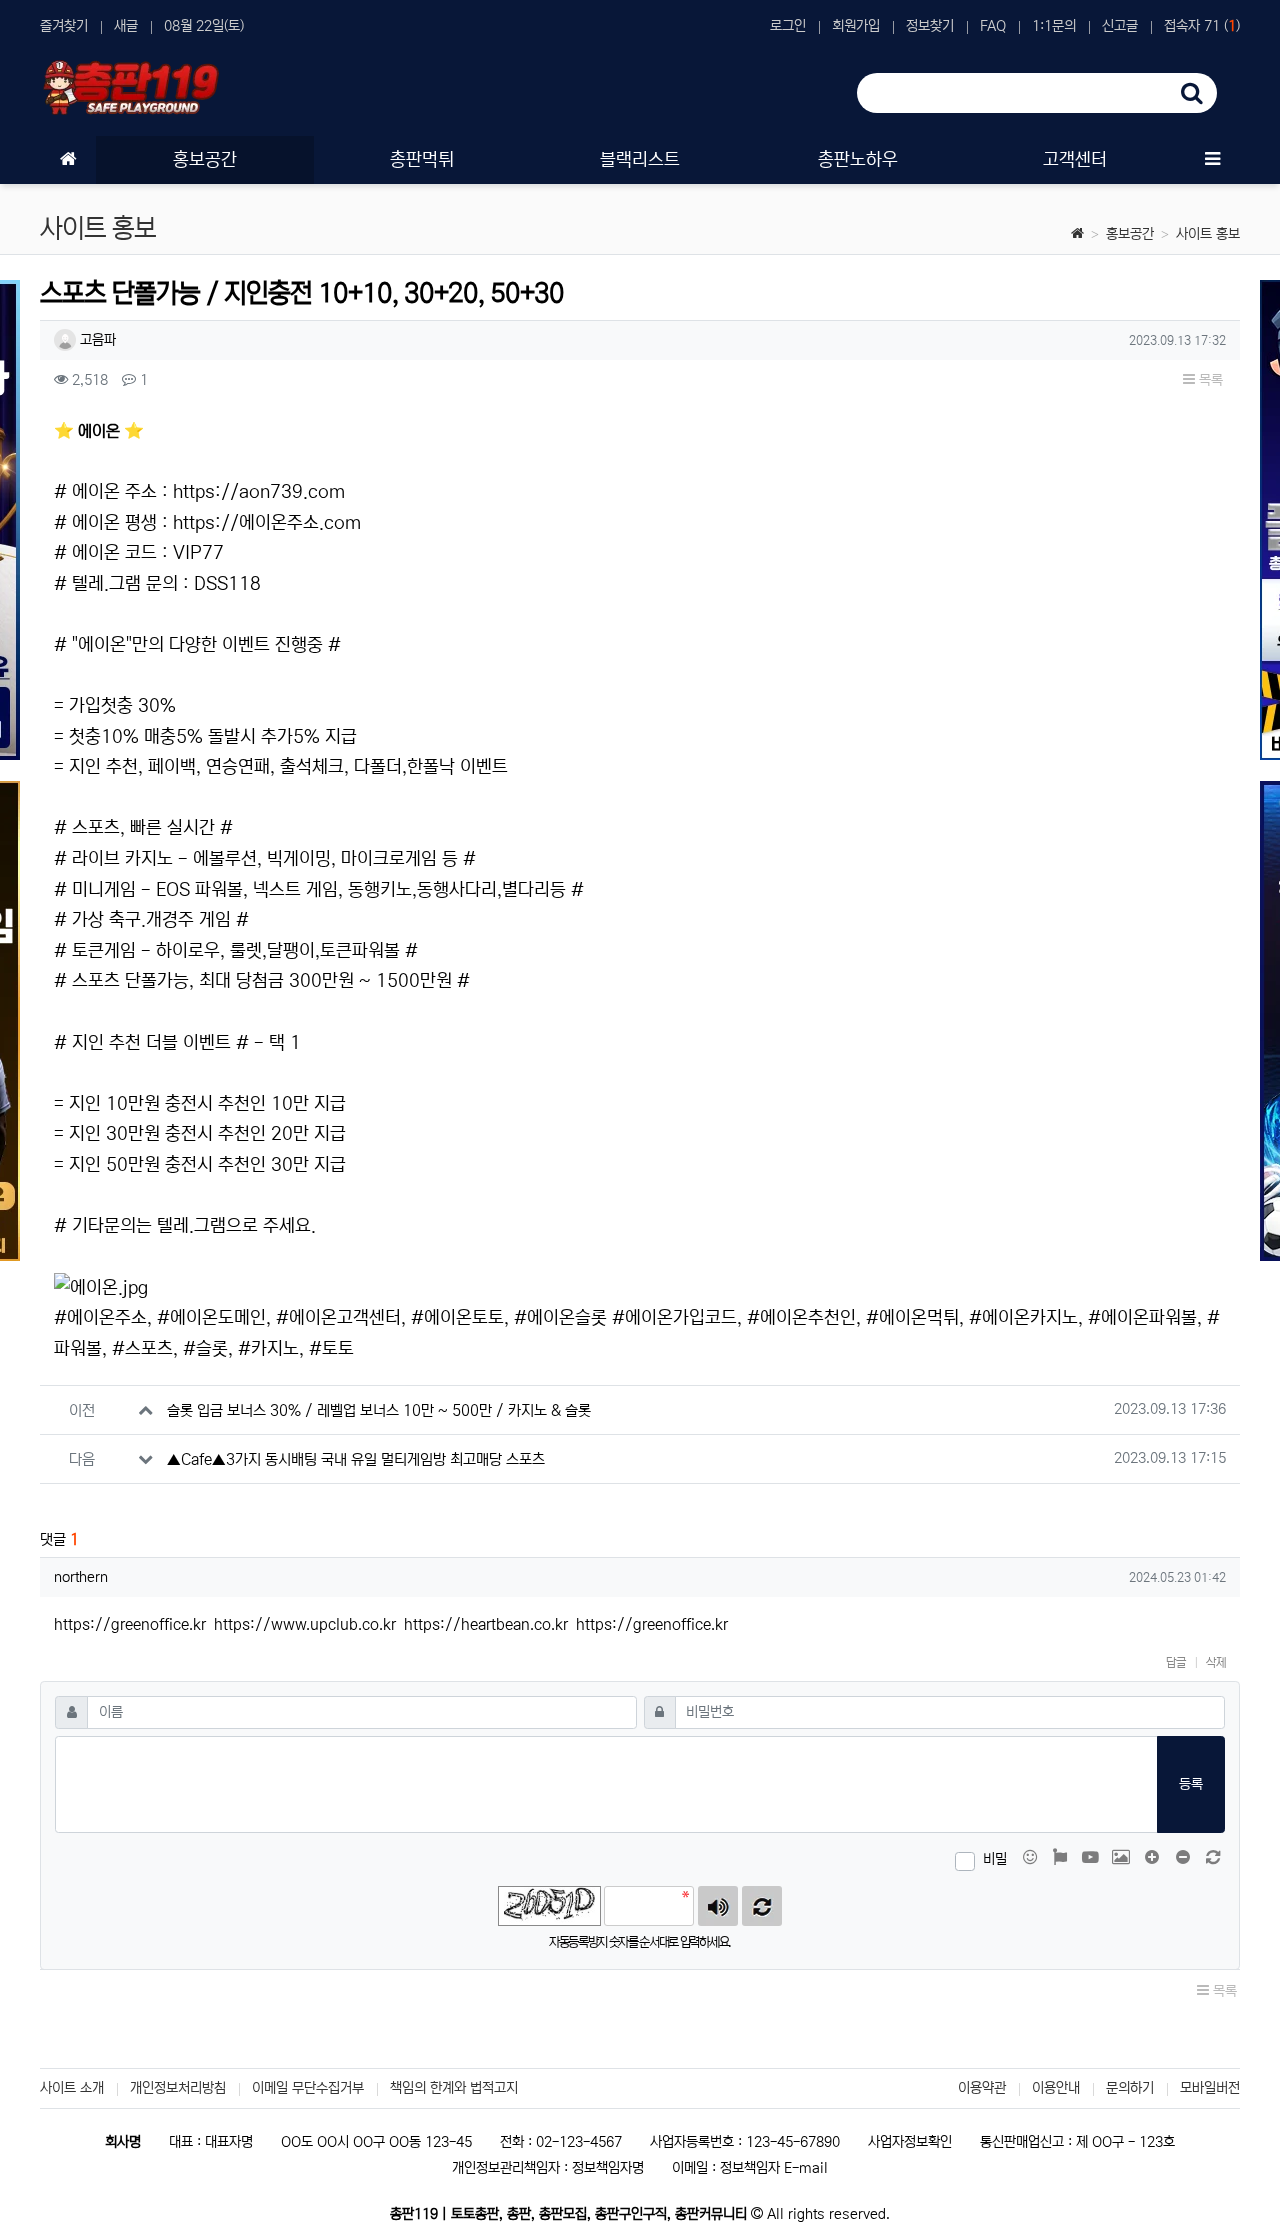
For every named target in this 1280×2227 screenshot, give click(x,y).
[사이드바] (1212, 160)
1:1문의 (1054, 26)
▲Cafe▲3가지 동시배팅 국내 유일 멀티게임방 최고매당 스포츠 (356, 1459)
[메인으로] (68, 160)
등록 (1191, 1784)
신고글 (1120, 26)
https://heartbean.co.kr (486, 1624)
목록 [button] (1209, 380)
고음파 (96, 340)
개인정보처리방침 (178, 2088)
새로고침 (762, 1906)
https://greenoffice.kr (130, 1624)
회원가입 (856, 26)
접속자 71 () (1202, 26)
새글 (126, 26)
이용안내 (1056, 2088)
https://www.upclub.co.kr (305, 1624)
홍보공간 (1130, 234)
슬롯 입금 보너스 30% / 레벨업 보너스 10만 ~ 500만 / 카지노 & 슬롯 (379, 1410)
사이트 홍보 (1208, 234)
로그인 (788, 26)
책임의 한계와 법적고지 (454, 2088)
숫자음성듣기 (718, 1906)
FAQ (993, 26)
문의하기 (1130, 2088)
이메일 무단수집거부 (308, 2088)
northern (81, 1577)
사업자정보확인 (910, 2142)
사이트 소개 (72, 2088)
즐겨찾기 (64, 26)
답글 (1176, 1662)
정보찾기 (930, 26)
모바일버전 (1210, 2088)
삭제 (1216, 1662)
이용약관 (982, 2088)
